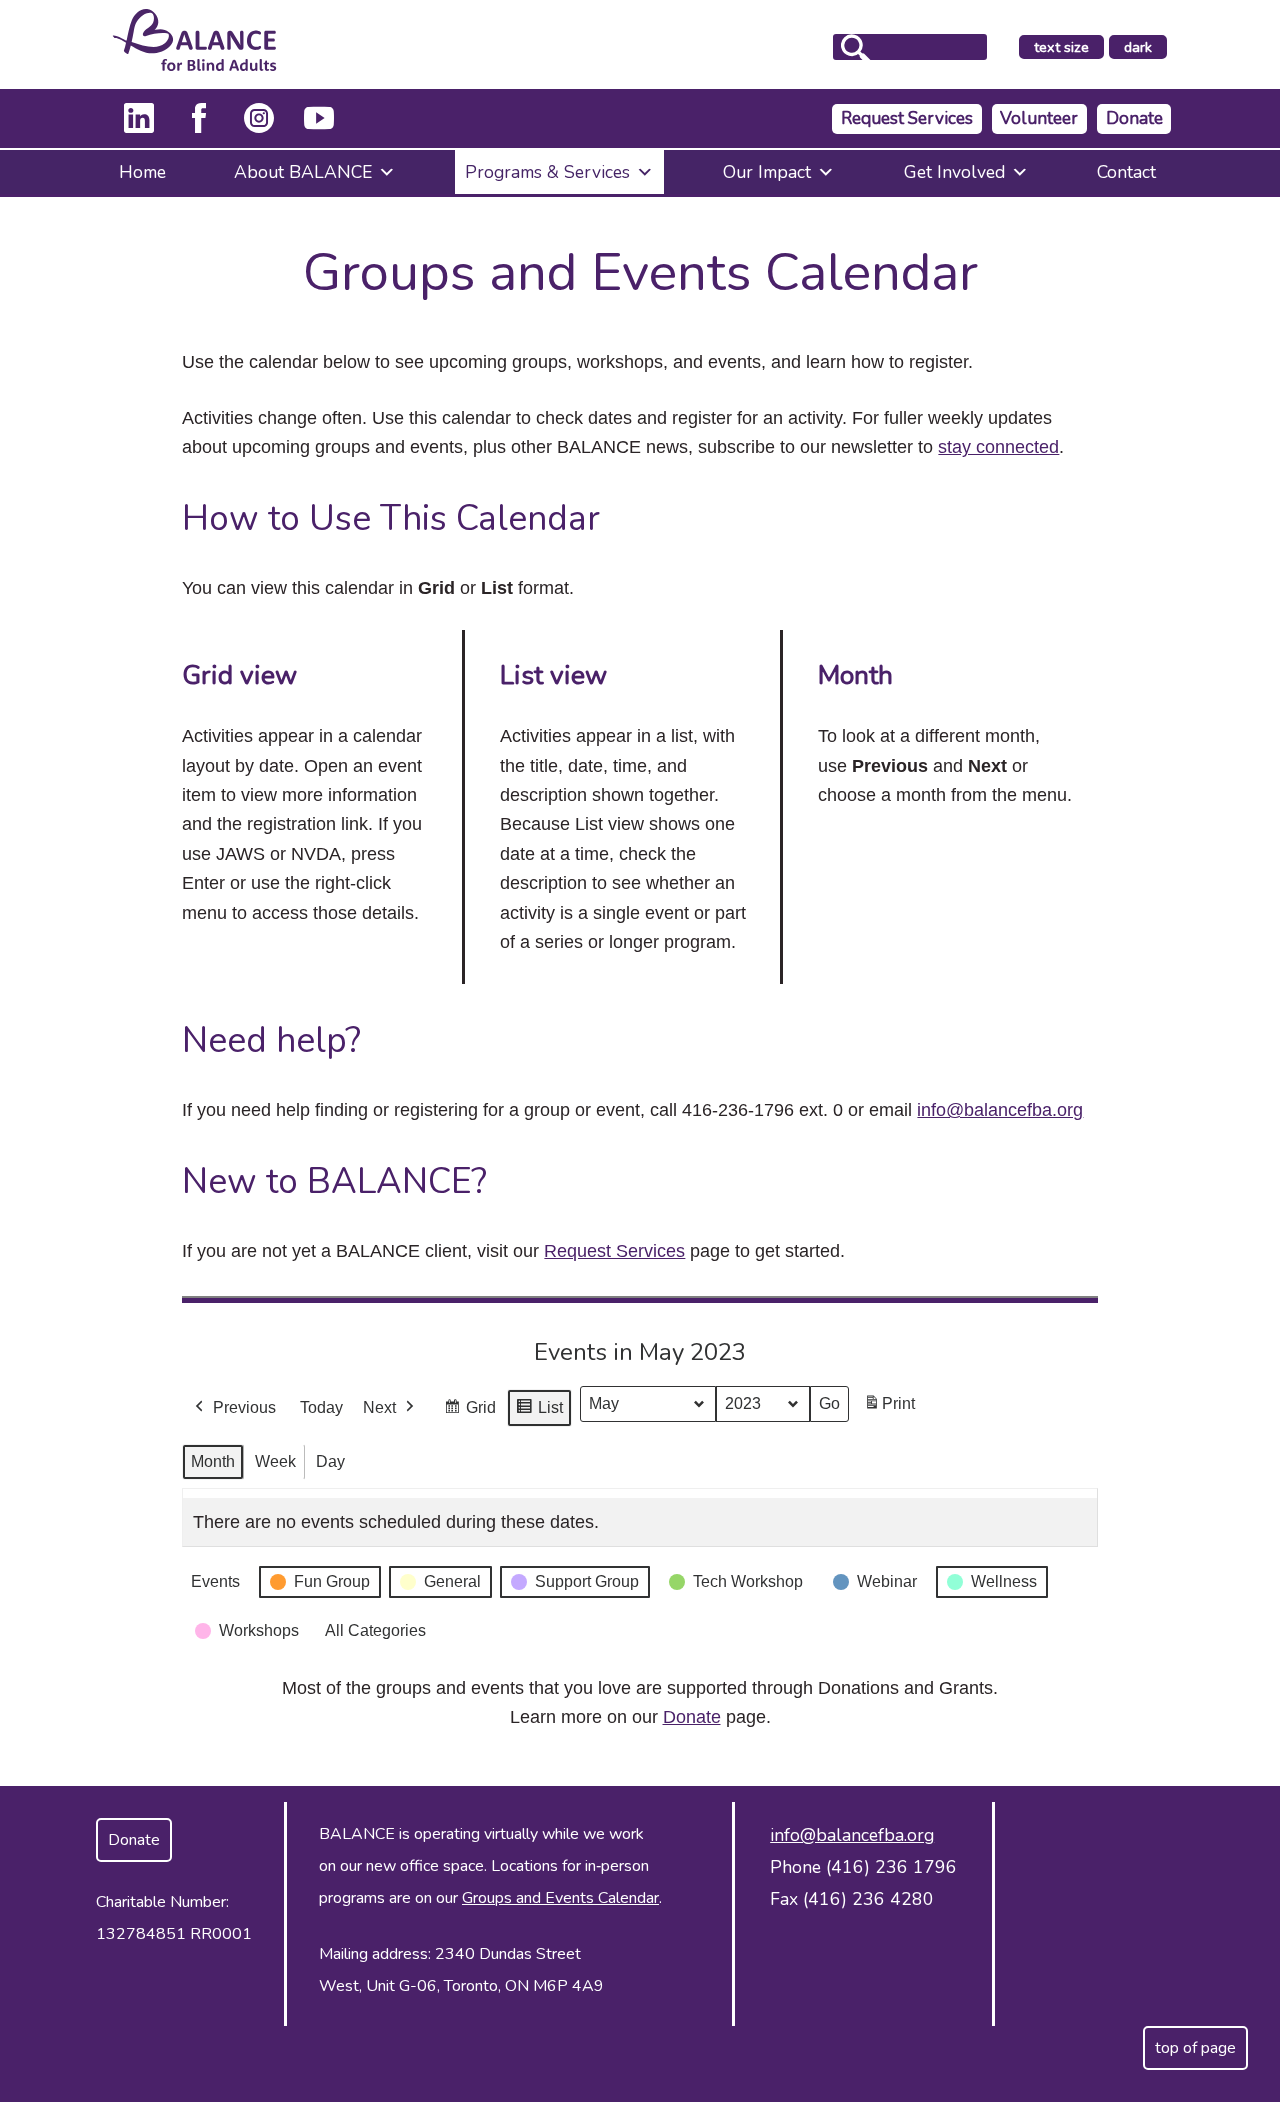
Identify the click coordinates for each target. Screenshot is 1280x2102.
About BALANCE (303, 172)
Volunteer (1039, 118)
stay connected (998, 447)
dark (1145, 48)
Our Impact (767, 172)
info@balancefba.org (1000, 1110)
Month (213, 1461)
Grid (469, 1413)
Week (275, 1461)
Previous (244, 1407)
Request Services (907, 118)
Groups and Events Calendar (560, 1898)
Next (379, 1407)
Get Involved (954, 172)
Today (321, 1407)
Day (330, 1461)
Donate (1134, 118)
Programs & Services (547, 172)
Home (142, 172)
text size (1061, 47)
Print (889, 1409)
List (539, 1413)
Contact (1126, 172)
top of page (1195, 2048)
